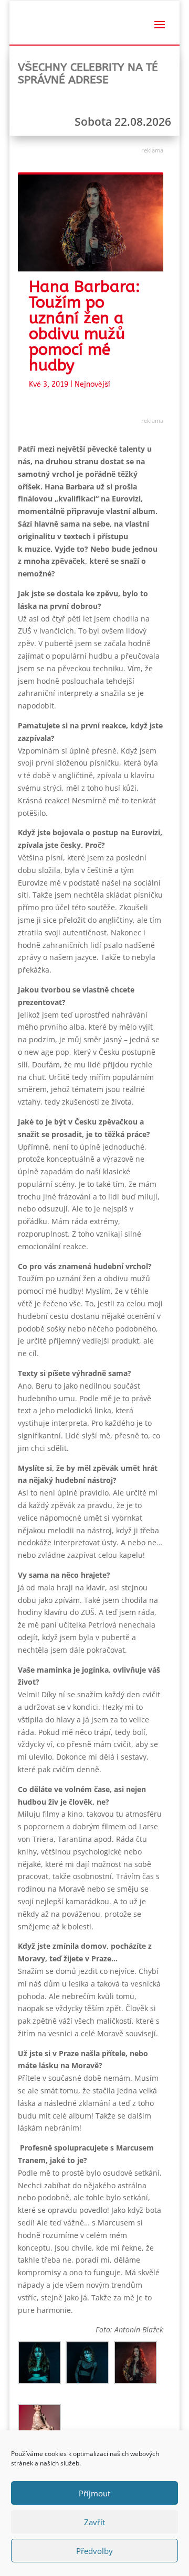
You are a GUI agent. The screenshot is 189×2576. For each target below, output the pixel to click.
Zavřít (94, 2522)
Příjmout (94, 2493)
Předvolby (94, 2551)
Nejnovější (92, 384)
